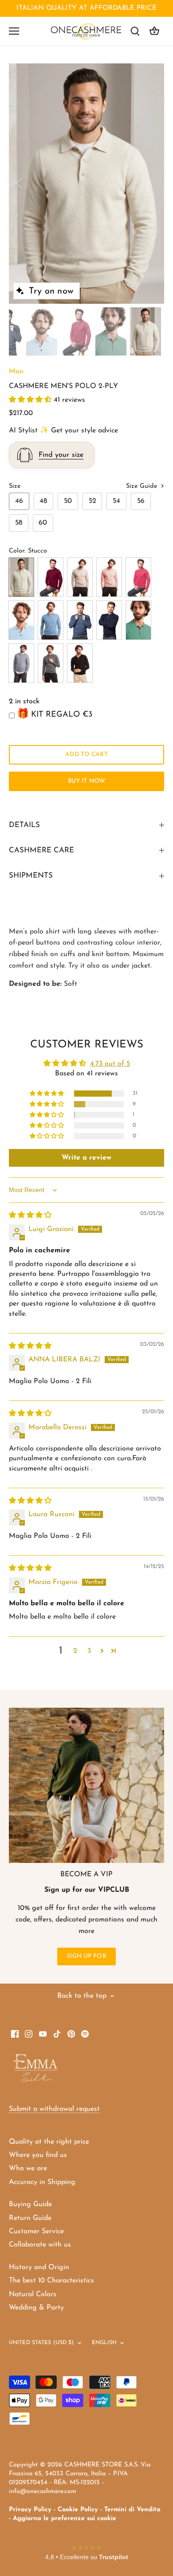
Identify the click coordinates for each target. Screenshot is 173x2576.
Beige (80, 577)
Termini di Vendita (132, 2510)
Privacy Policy (30, 2510)
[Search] (135, 31)
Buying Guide (30, 2204)
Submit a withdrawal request (54, 2109)
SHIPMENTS (31, 876)
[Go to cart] (154, 31)
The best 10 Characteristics (51, 2281)
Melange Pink (138, 577)
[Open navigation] (14, 31)
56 (141, 501)
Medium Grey (51, 663)
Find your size (61, 455)
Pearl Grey (21, 663)
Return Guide (30, 2218)
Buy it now (86, 781)
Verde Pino (138, 620)
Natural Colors (33, 2294)
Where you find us (38, 2155)
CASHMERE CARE (41, 850)
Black (80, 663)
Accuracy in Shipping (42, 2182)
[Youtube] (43, 2034)
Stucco (21, 577)
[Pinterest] (71, 2034)
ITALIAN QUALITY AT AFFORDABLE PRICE (86, 8)
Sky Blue (21, 620)
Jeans (80, 620)
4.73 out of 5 (110, 1064)
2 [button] (75, 1651)
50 (68, 501)
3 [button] (89, 1651)
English (104, 2343)
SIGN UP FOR (86, 1956)
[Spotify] (85, 2034)
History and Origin (39, 2267)
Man (16, 372)
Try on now (51, 291)
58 (19, 523)
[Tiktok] (57, 2034)
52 (92, 501)
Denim (51, 620)
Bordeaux (51, 577)
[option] (86, 184)
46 (19, 501)
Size (15, 486)
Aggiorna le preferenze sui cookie (65, 2519)
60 (43, 523)
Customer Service (36, 2231)
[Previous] (20, 184)
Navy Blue (109, 620)
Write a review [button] (86, 1158)
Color (17, 551)
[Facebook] (15, 2034)
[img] (30, 1215)
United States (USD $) (41, 2343)
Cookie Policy (78, 2510)
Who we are (28, 2168)
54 (116, 501)
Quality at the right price (49, 2142)
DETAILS (24, 825)
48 (43, 501)
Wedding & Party (36, 2308)
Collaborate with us (40, 2245)
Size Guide (143, 486)
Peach (109, 577)
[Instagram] (29, 2034)
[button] (31, 400)
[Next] (153, 184)
